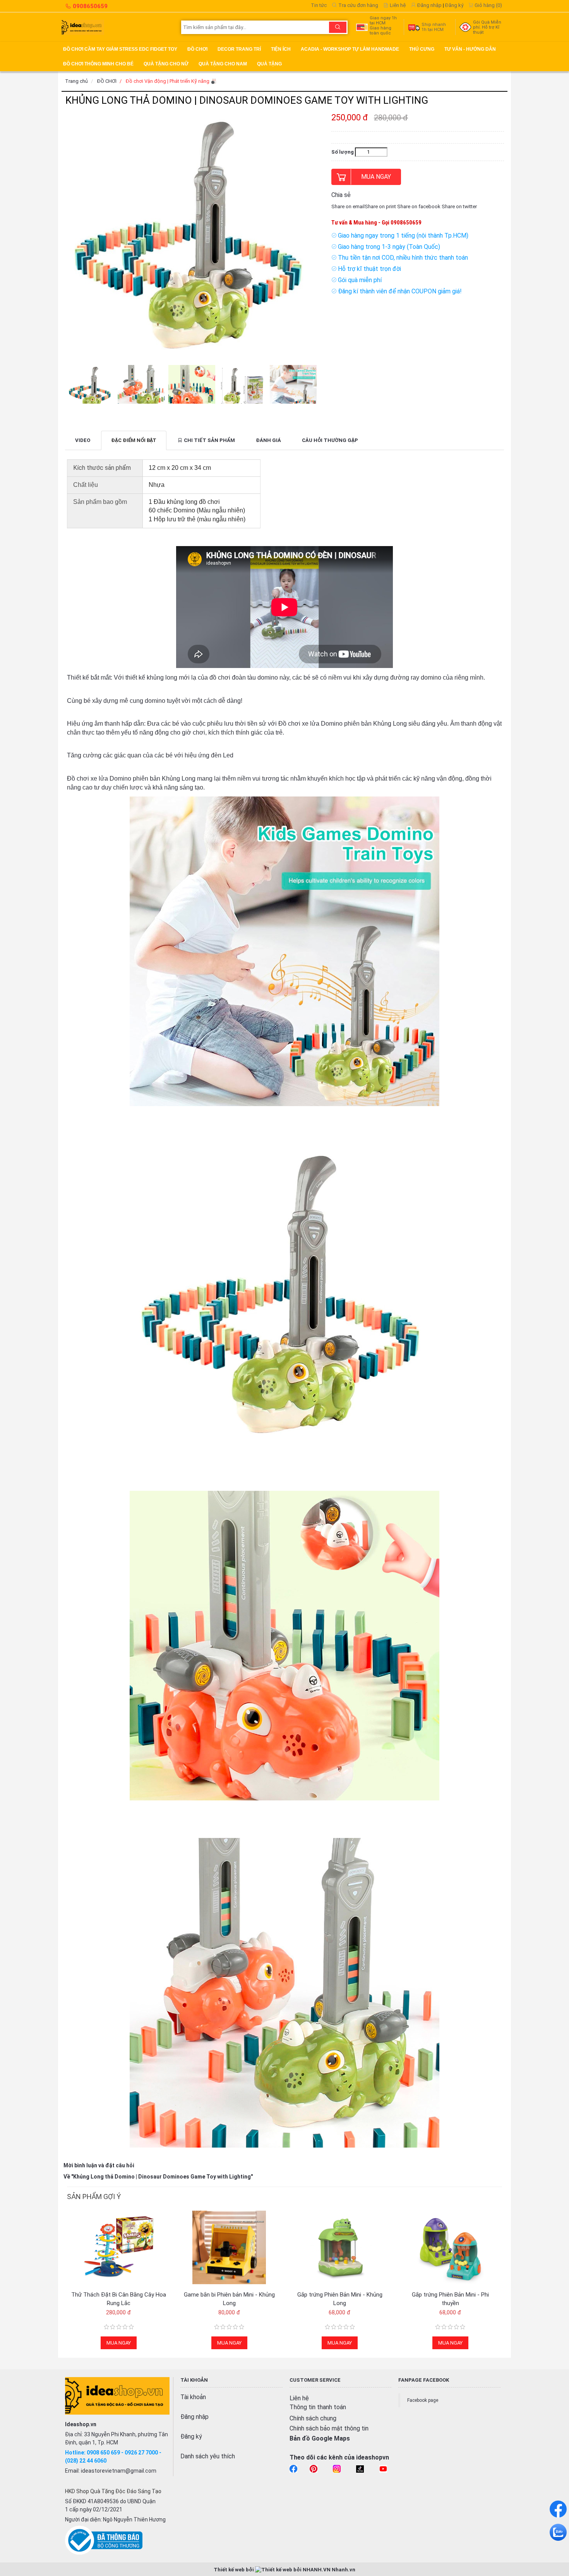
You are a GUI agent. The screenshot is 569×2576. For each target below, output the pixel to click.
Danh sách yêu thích (208, 2456)
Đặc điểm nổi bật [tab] (134, 440)
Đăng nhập (429, 5)
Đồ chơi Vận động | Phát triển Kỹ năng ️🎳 (171, 81)
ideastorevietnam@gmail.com (119, 2471)
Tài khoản (193, 2397)
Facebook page (423, 2400)
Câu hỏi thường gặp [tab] (330, 440)
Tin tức (319, 5)
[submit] (338, 27)
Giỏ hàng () (488, 5)
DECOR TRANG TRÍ (239, 49)
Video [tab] (83, 440)
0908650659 (90, 6)
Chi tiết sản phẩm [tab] (209, 440)
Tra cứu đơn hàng (358, 5)
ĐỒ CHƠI (197, 49)
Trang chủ (76, 81)
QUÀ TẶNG (269, 64)
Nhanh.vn (344, 2570)
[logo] (118, 27)
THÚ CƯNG (422, 49)
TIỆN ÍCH (281, 49)
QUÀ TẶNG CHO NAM (223, 64)
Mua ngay (376, 177)
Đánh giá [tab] (268, 440)
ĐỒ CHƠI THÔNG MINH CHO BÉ (98, 64)
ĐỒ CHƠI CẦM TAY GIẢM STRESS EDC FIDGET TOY (120, 49)
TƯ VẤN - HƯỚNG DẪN (470, 49)
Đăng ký (454, 5)
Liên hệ (397, 5)
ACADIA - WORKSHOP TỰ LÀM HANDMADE (350, 49)
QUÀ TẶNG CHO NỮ (166, 64)
